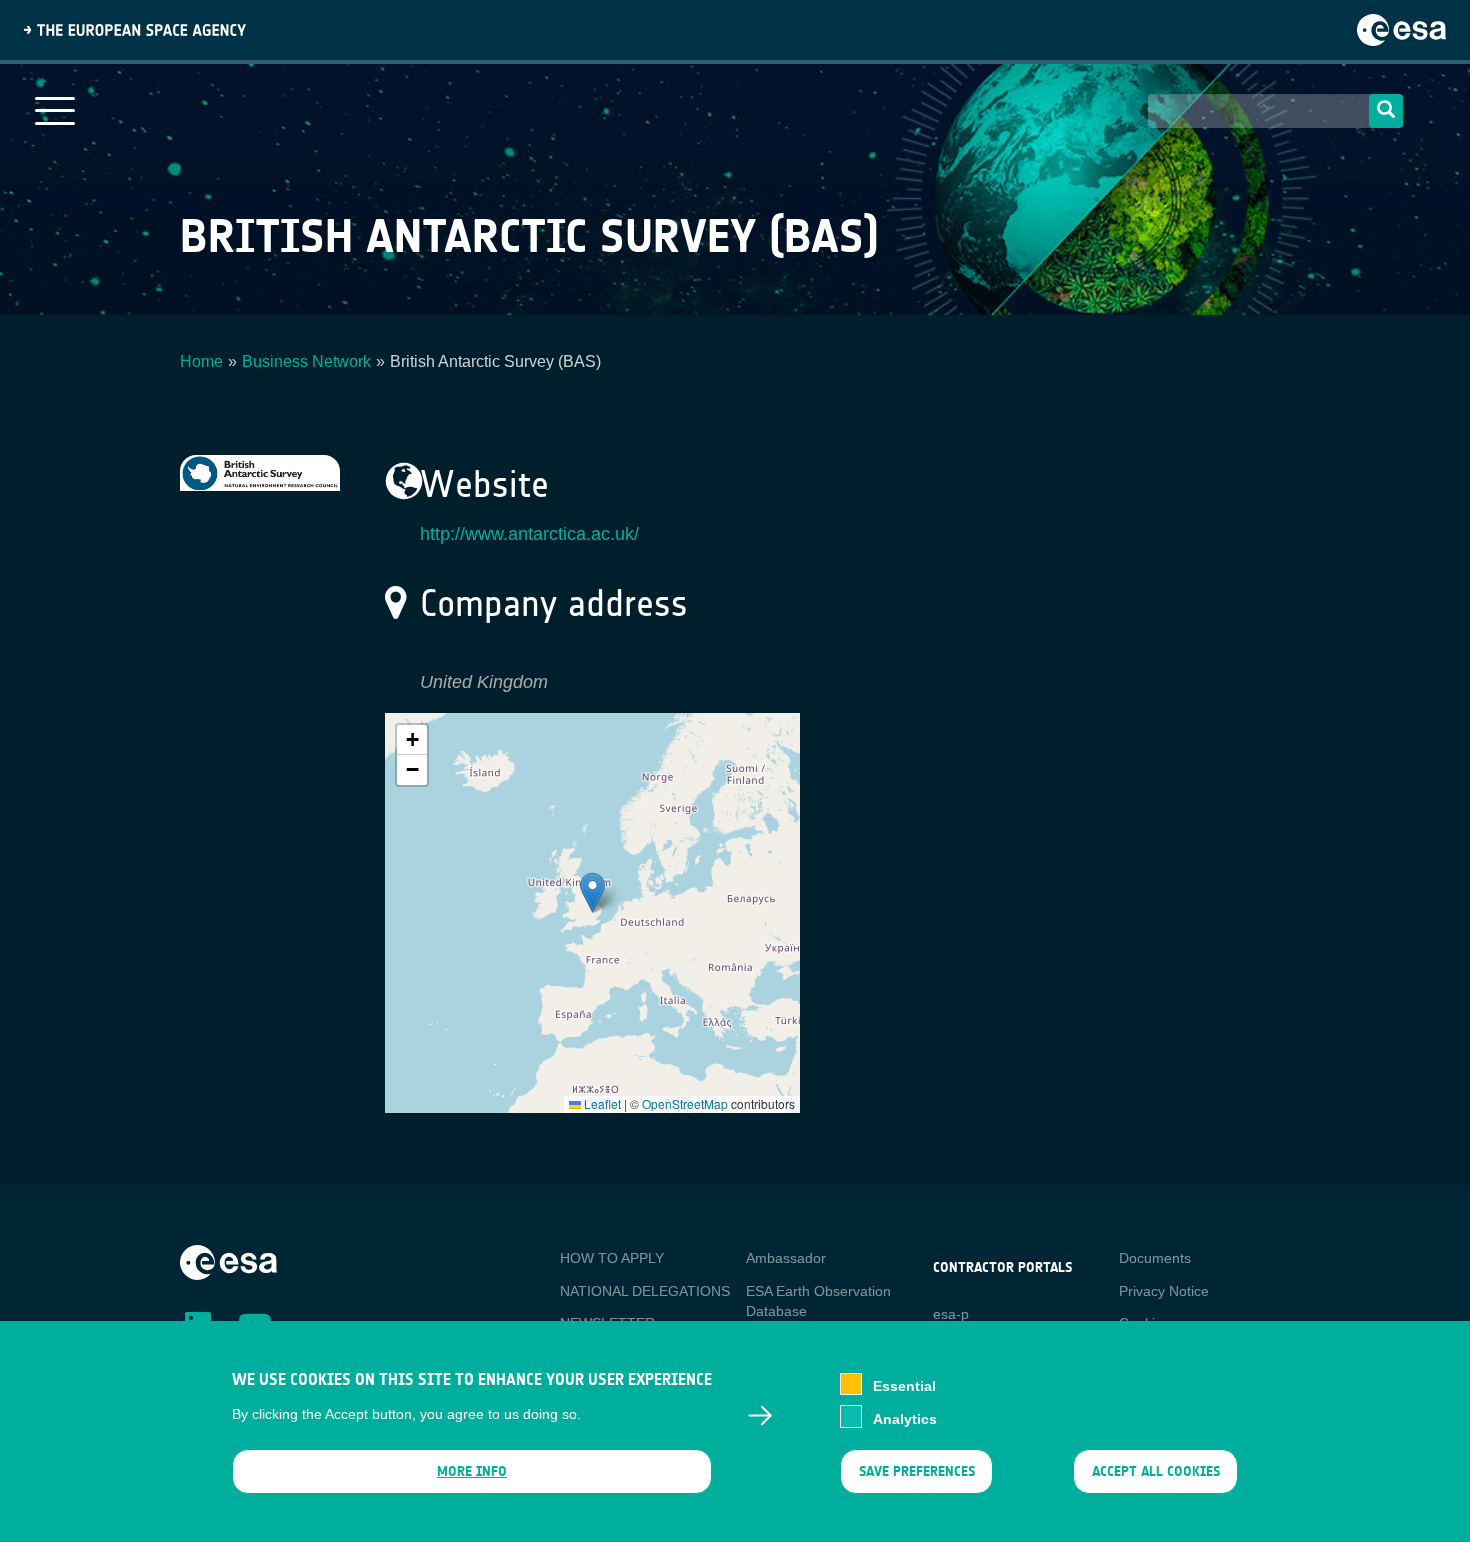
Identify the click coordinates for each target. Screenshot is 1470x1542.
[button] (592, 892)
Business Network (306, 361)
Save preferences (916, 1471)
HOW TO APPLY (612, 1258)
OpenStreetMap (685, 1103)
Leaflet (601, 1103)
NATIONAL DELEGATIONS (645, 1291)
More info (472, 1471)
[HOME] (228, 1261)
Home (201, 361)
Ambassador (786, 1258)
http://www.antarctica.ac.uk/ (529, 534)
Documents (1155, 1258)
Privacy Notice (1164, 1291)
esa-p (951, 1314)
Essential (904, 1386)
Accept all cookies (1156, 1471)
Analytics (905, 1418)
